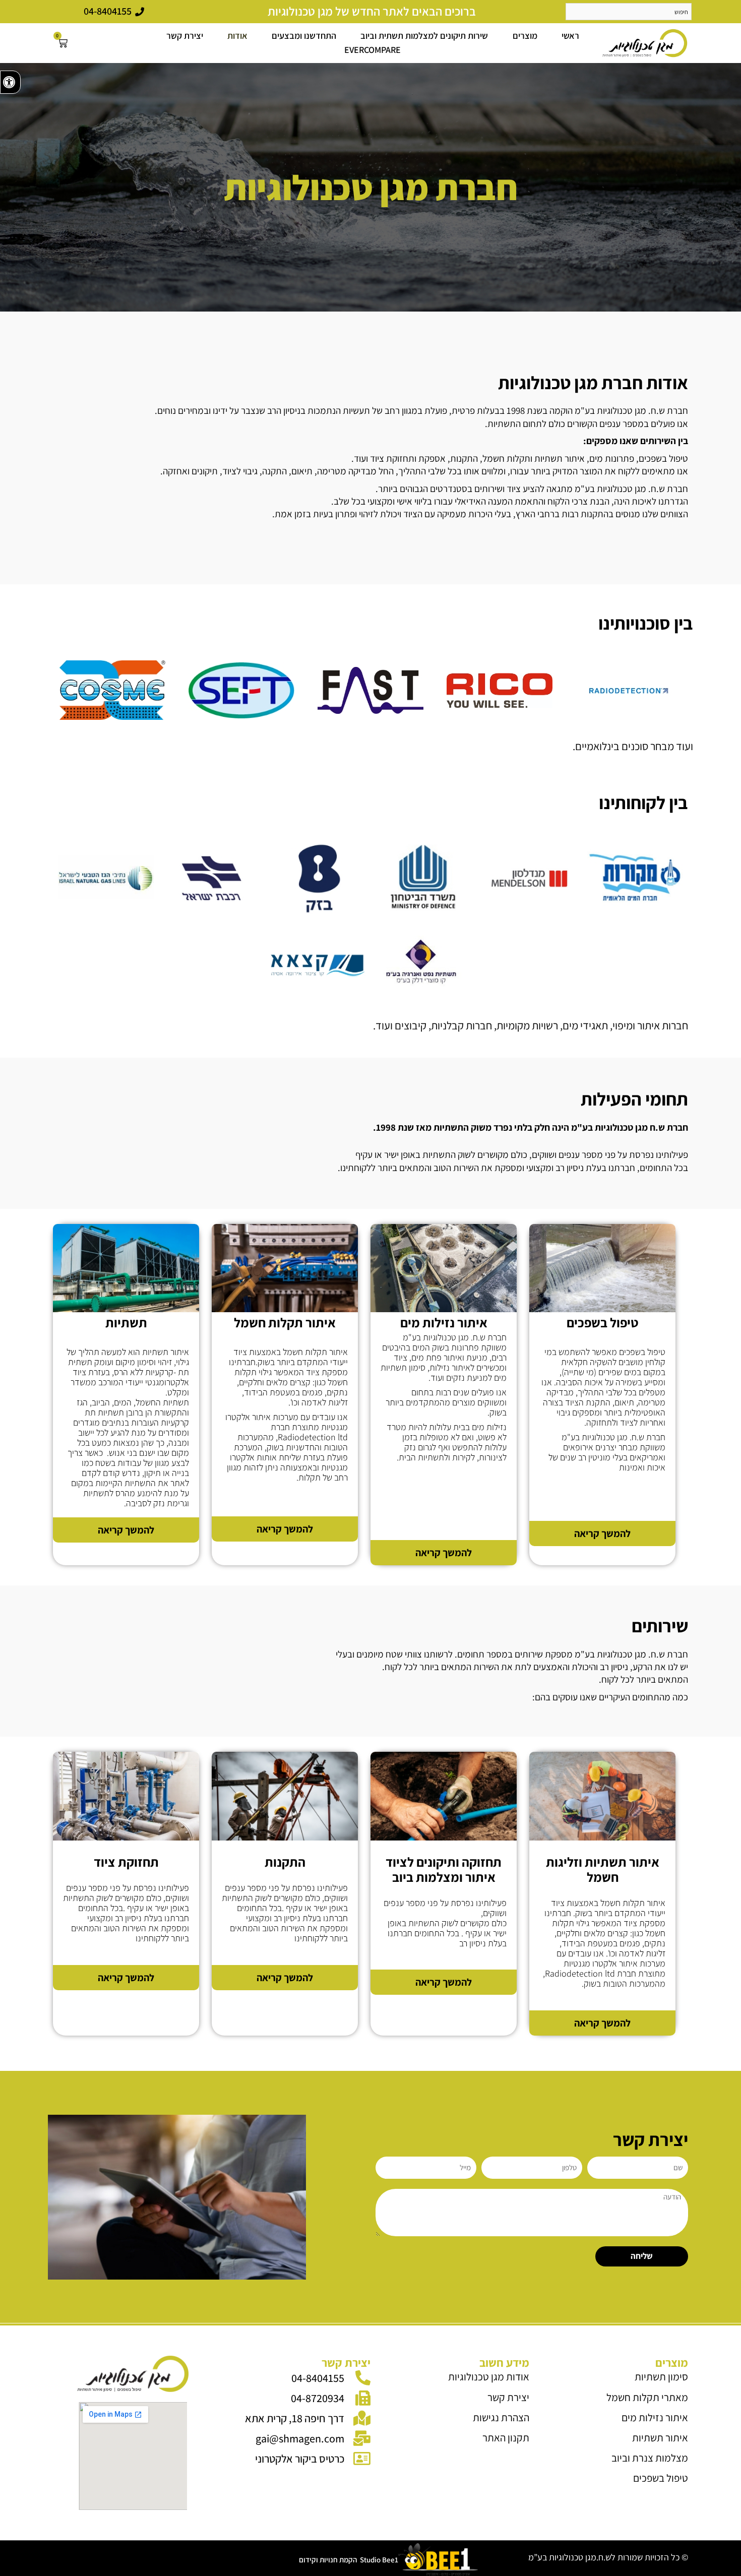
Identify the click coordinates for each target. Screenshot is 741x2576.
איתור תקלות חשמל (285, 1322)
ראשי (570, 36)
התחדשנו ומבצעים (304, 36)
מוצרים (525, 36)
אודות (237, 36)
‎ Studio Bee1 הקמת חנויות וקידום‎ (349, 2560)
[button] (10, 82)
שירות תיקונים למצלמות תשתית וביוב (424, 36)
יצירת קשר (185, 36)
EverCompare (373, 50)
